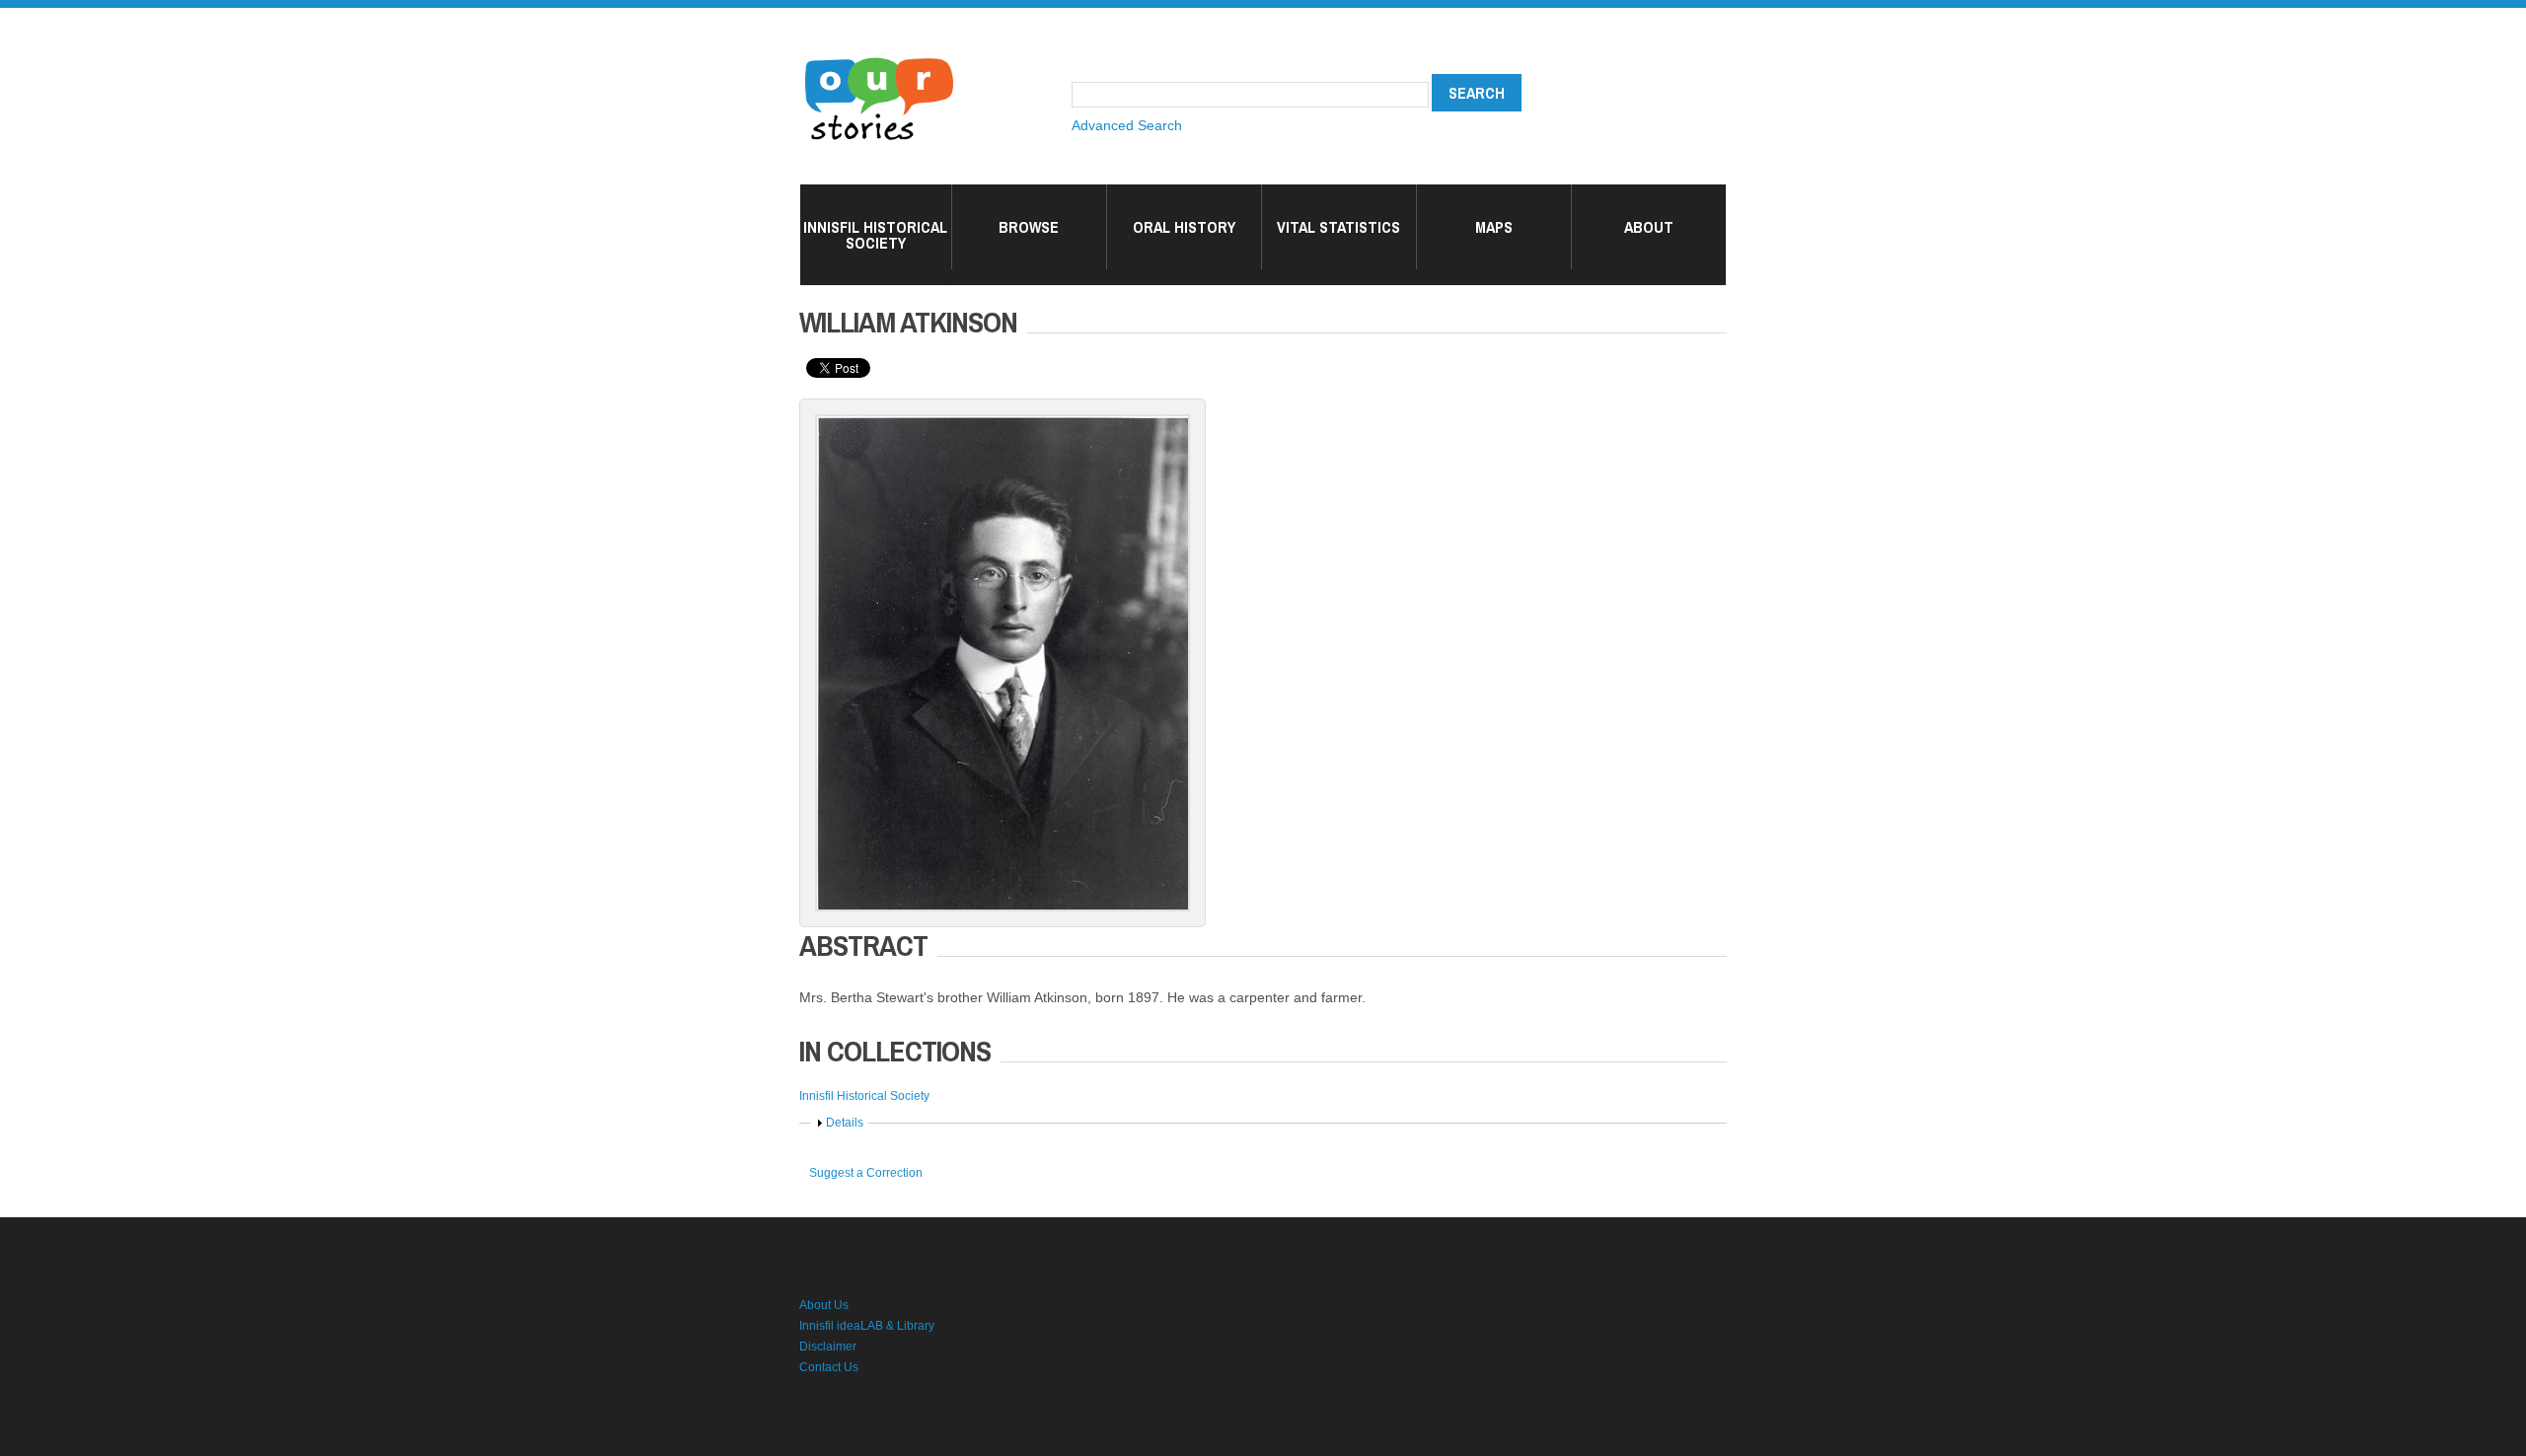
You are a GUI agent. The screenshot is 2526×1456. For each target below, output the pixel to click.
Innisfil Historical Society (875, 235)
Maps (1494, 227)
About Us (824, 1305)
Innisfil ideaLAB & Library (867, 1326)
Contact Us (829, 1367)
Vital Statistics (1338, 227)
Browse (1029, 227)
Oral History (1184, 227)
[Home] (879, 59)
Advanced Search (1127, 125)
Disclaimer (828, 1347)
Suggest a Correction (866, 1173)
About (1649, 227)
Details (845, 1123)
